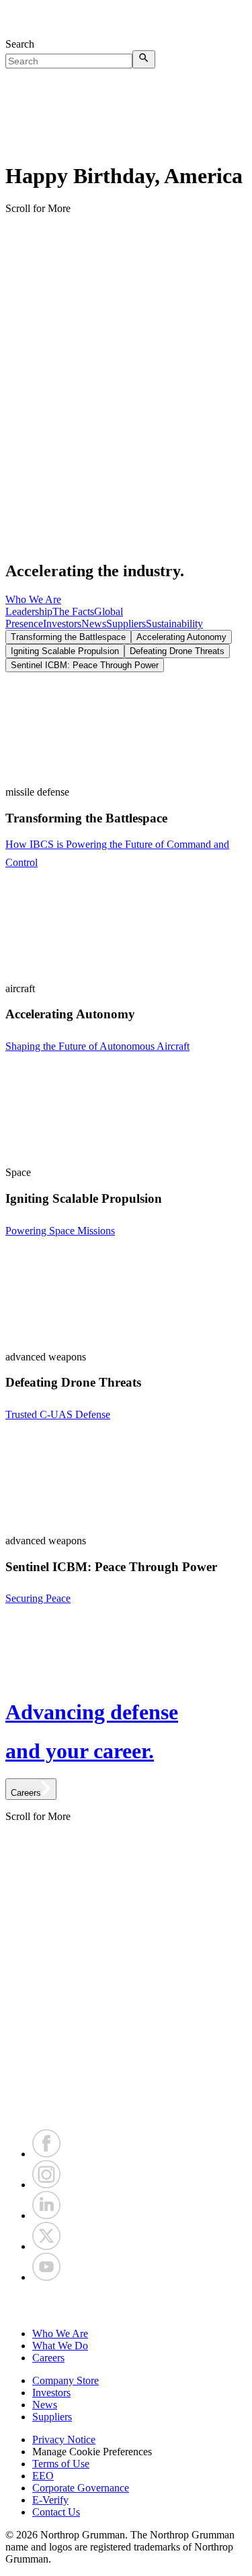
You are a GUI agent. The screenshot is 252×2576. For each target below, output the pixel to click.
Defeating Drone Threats (177, 651)
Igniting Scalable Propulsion (65, 651)
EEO (43, 2476)
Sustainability (174, 624)
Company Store (66, 2380)
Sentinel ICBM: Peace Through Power (85, 665)
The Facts (73, 611)
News (94, 624)
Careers (48, 2358)
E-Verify (50, 2500)
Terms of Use (61, 2464)
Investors (62, 624)
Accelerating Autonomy (181, 637)
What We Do (60, 2346)
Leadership (29, 611)
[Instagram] (46, 2185)
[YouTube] (46, 2277)
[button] (126, 2306)
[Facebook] (46, 2154)
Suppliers (126, 624)
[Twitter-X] (46, 2246)
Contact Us (56, 2512)
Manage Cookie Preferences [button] (92, 2452)
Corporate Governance (81, 2488)
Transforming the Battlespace (68, 637)
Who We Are (33, 599)
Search (20, 44)
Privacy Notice (64, 2439)
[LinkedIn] (46, 2215)
